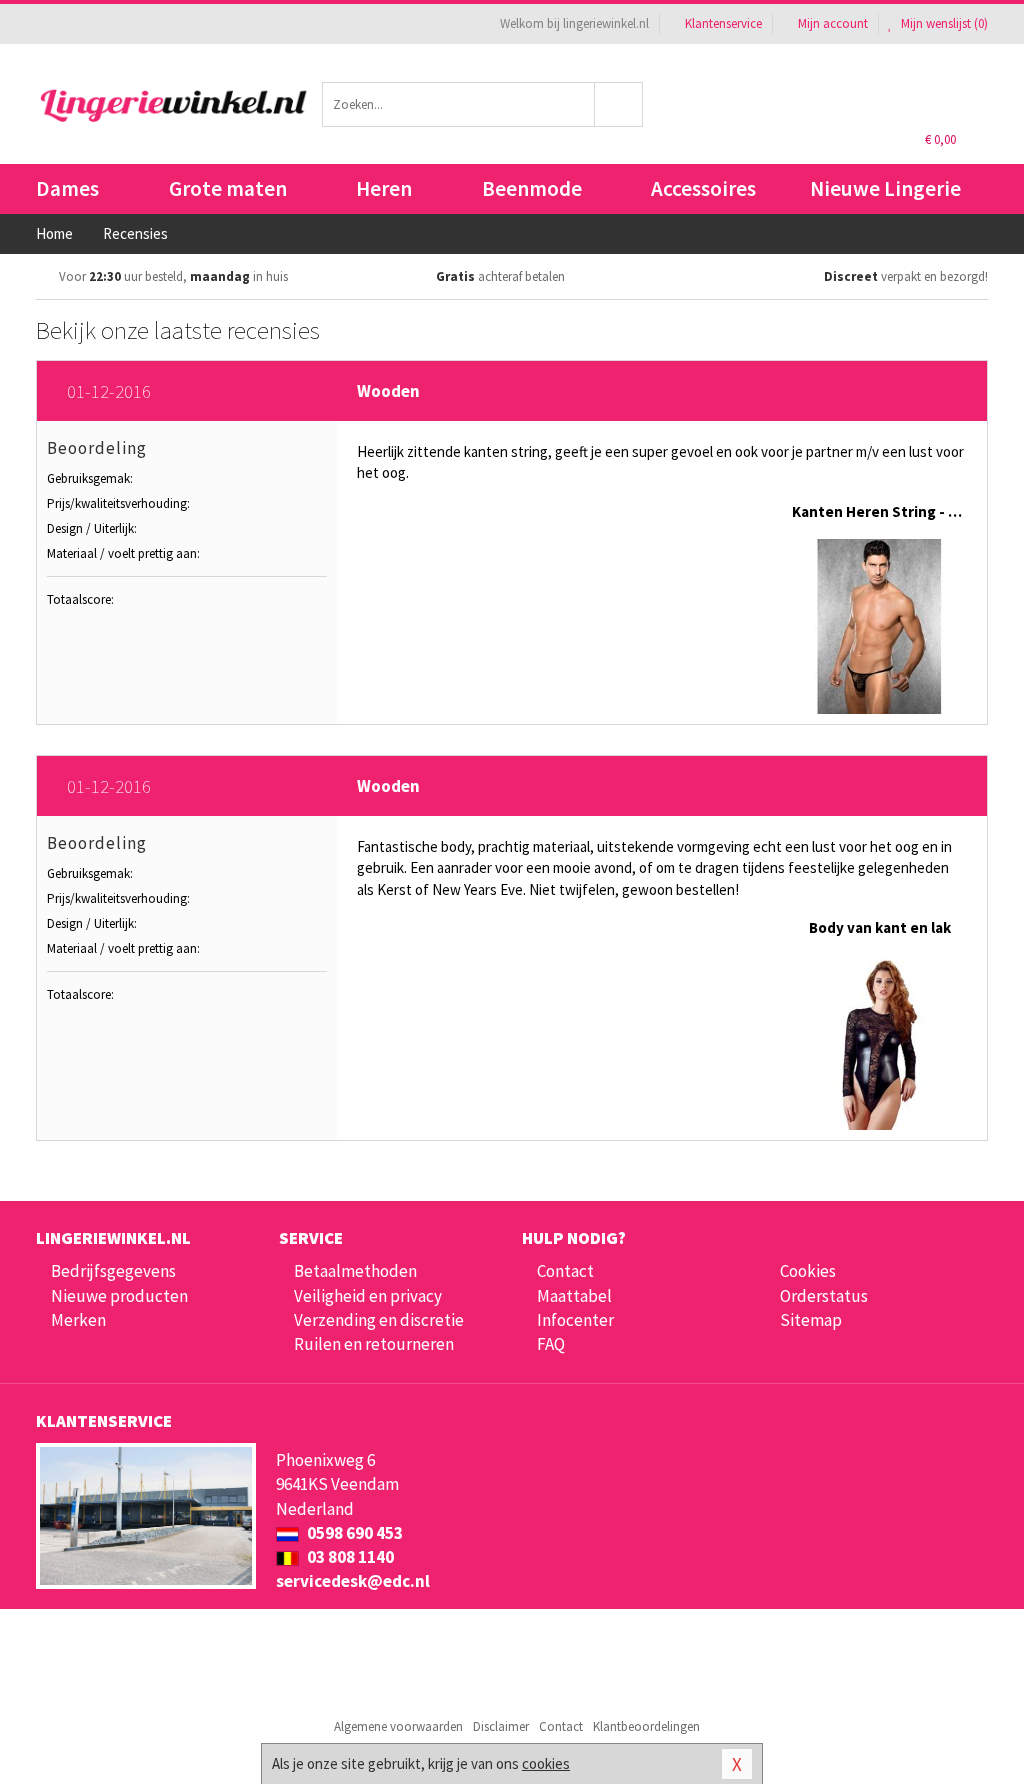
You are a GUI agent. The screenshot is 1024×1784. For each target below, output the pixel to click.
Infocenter (575, 1320)
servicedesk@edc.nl (353, 1581)
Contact (565, 1271)
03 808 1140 (349, 1557)
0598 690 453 (353, 1533)
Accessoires (703, 188)
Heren (384, 188)
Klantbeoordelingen (646, 1726)
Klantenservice (723, 23)
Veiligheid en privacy (368, 1296)
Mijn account (833, 23)
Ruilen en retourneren (374, 1344)
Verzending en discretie (379, 1320)
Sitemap (811, 1320)
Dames (67, 188)
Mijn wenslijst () (943, 23)
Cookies (808, 1271)
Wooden (388, 391)
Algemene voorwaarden (398, 1726)
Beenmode (532, 188)
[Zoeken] (619, 104)
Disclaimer (501, 1726)
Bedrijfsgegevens (113, 1271)
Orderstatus (824, 1296)
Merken (78, 1320)
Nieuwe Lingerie (885, 188)
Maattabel (574, 1296)
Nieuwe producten (119, 1296)
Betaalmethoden (355, 1271)
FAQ (551, 1344)
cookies (546, 1763)
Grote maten (228, 188)
